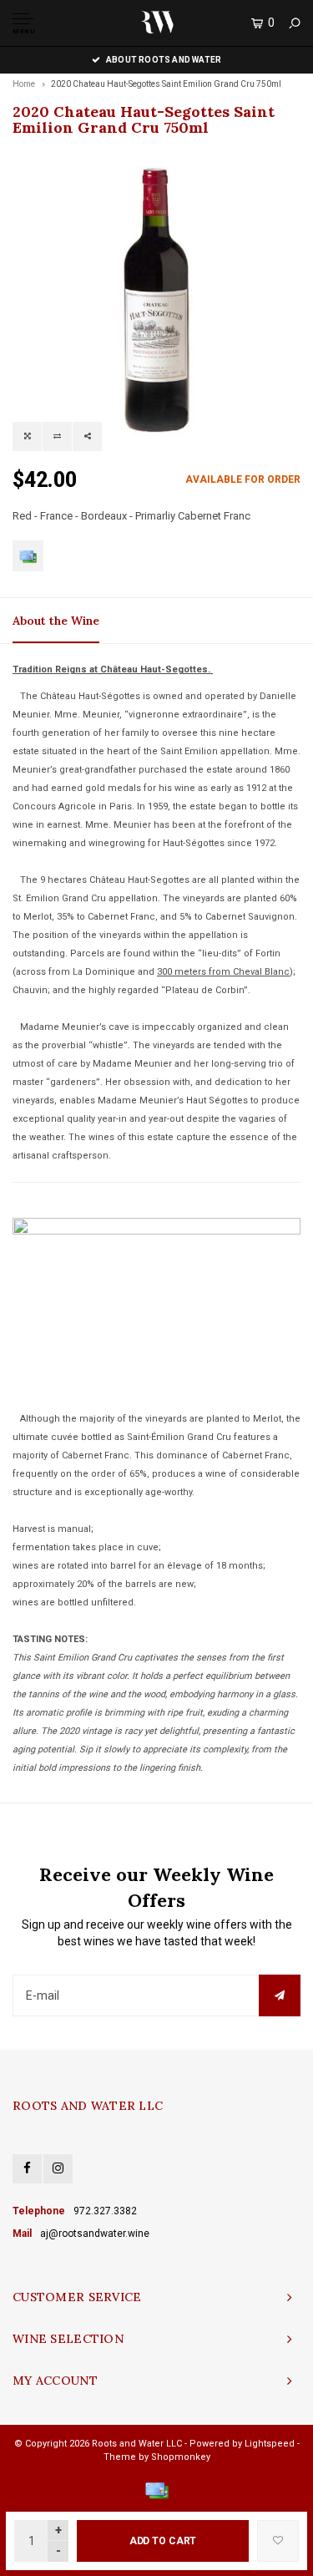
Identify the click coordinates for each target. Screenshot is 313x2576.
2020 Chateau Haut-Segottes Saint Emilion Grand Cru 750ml (166, 84)
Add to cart (163, 2541)
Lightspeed (270, 2444)
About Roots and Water (164, 60)
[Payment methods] (28, 556)
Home (24, 84)
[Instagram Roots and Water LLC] (58, 2169)
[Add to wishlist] (278, 2541)
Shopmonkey (181, 2457)
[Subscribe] (280, 1995)
